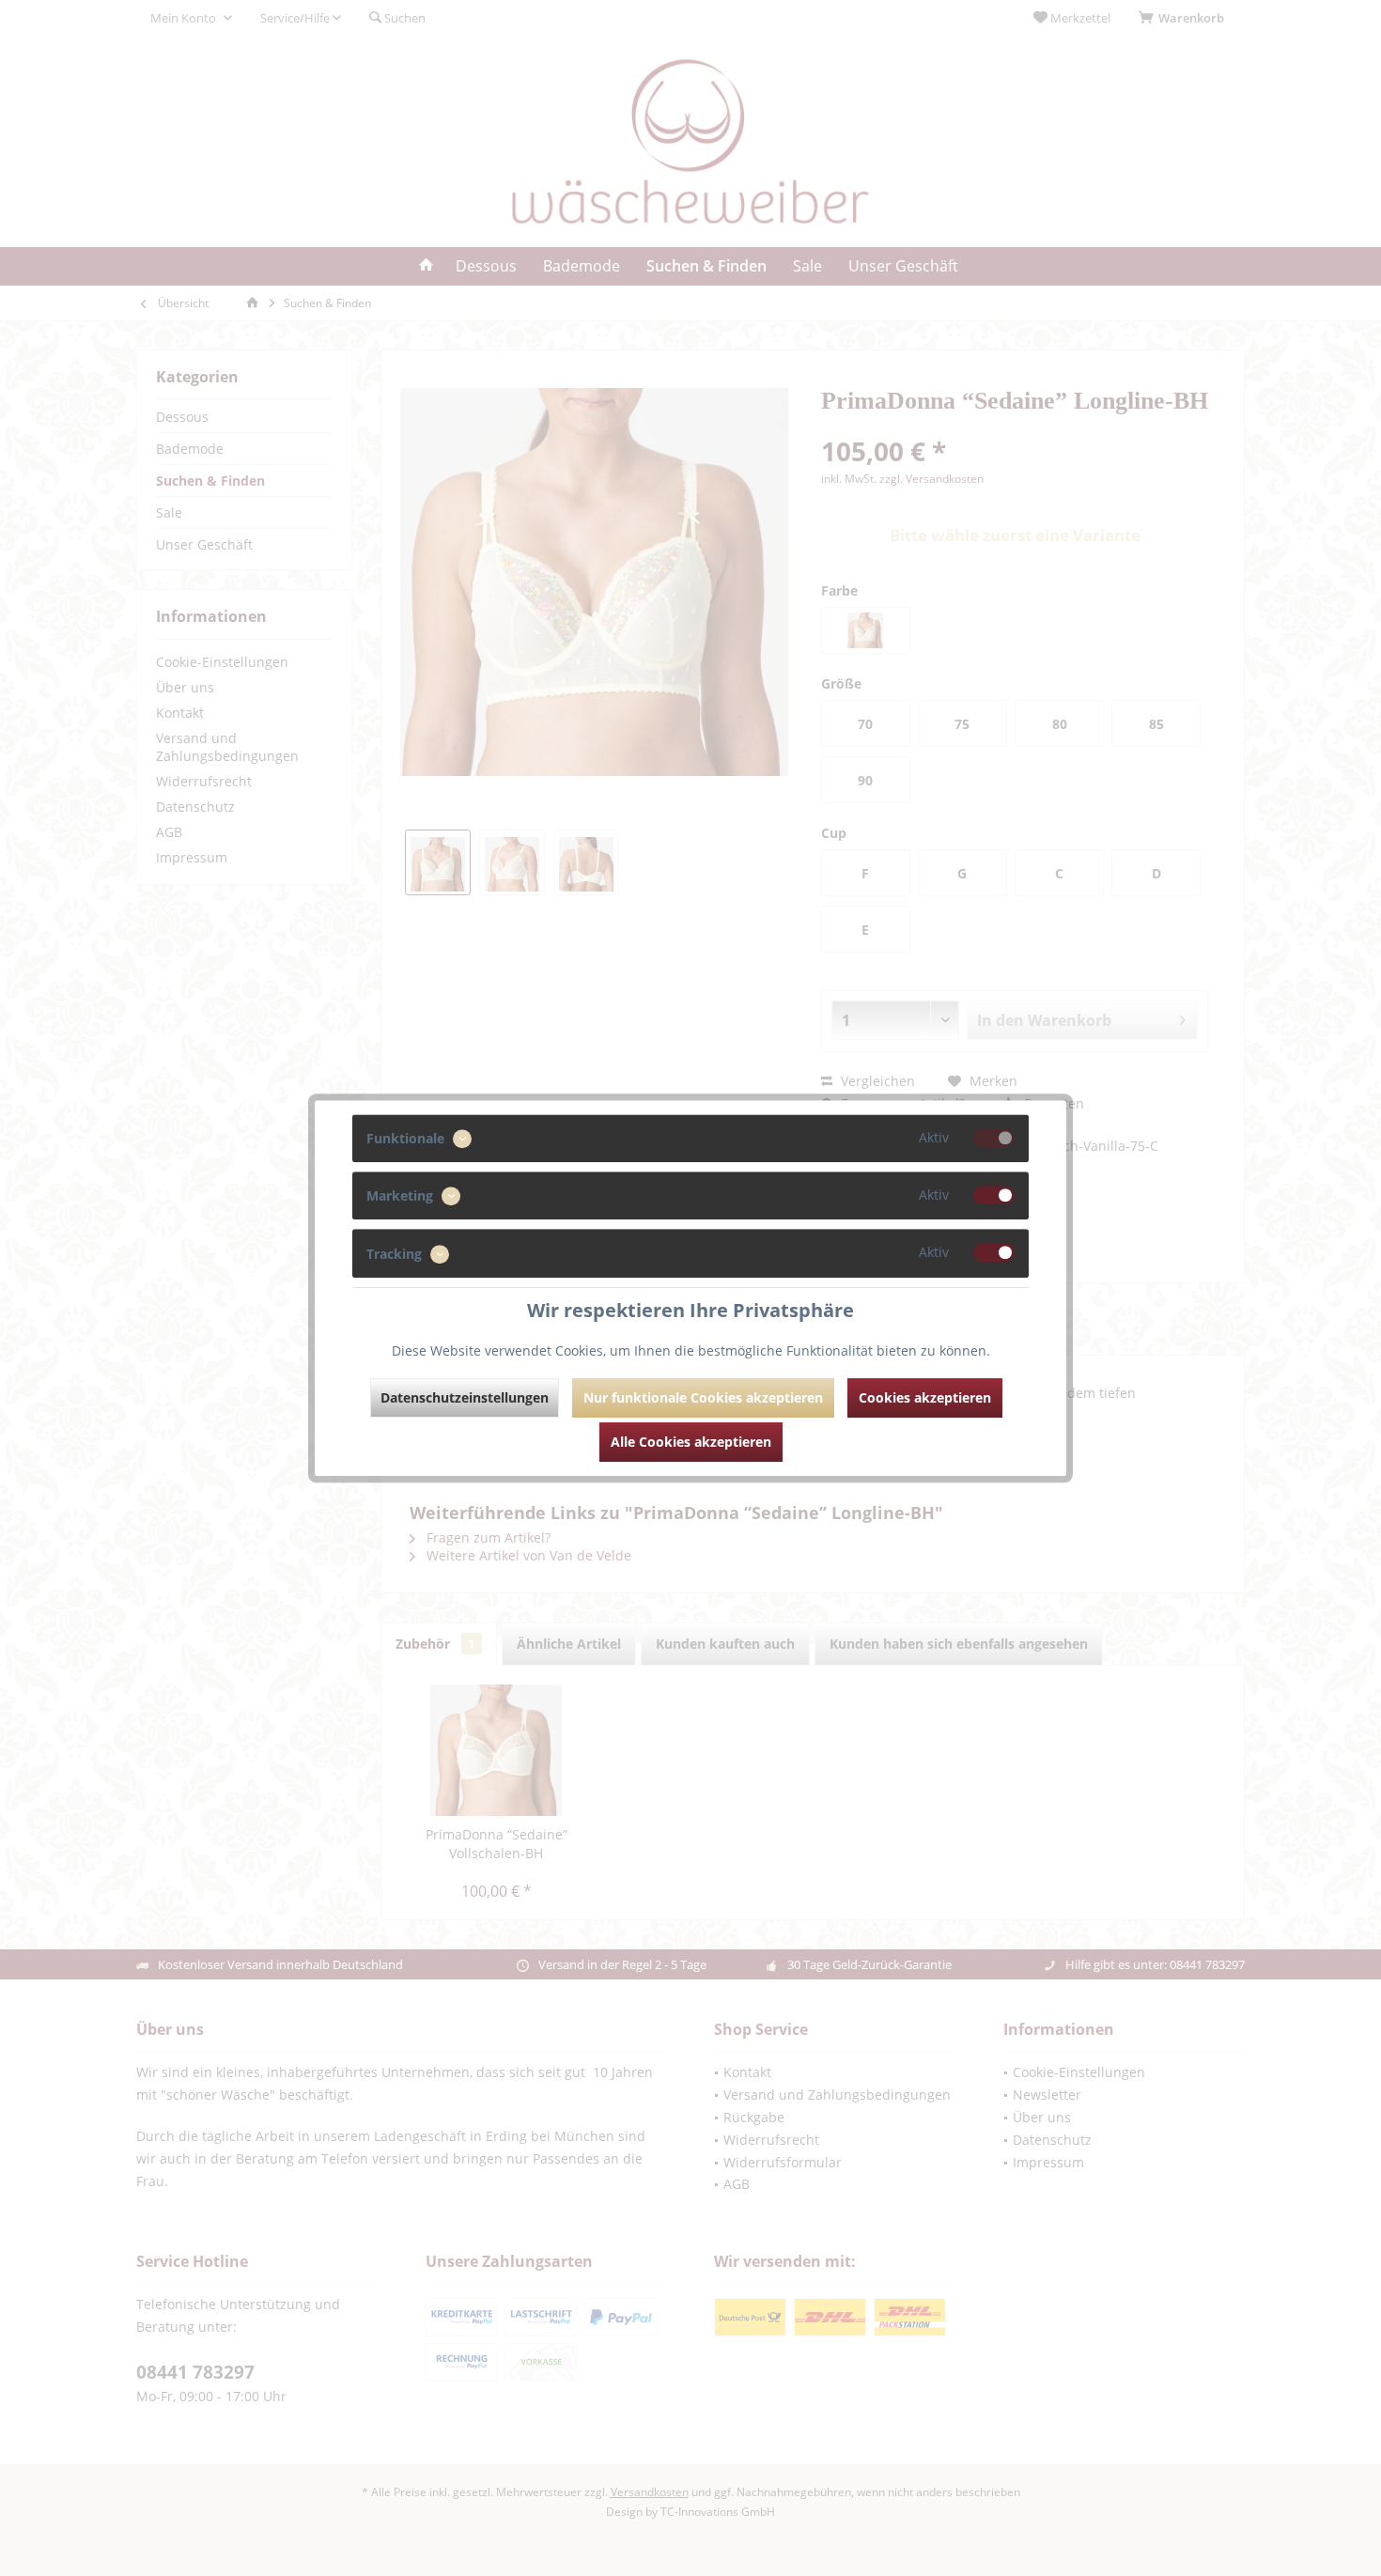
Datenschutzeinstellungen (465, 1397)
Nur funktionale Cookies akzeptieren (703, 1397)
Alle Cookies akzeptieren (691, 1442)
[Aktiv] (994, 1138)
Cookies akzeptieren (925, 1397)
